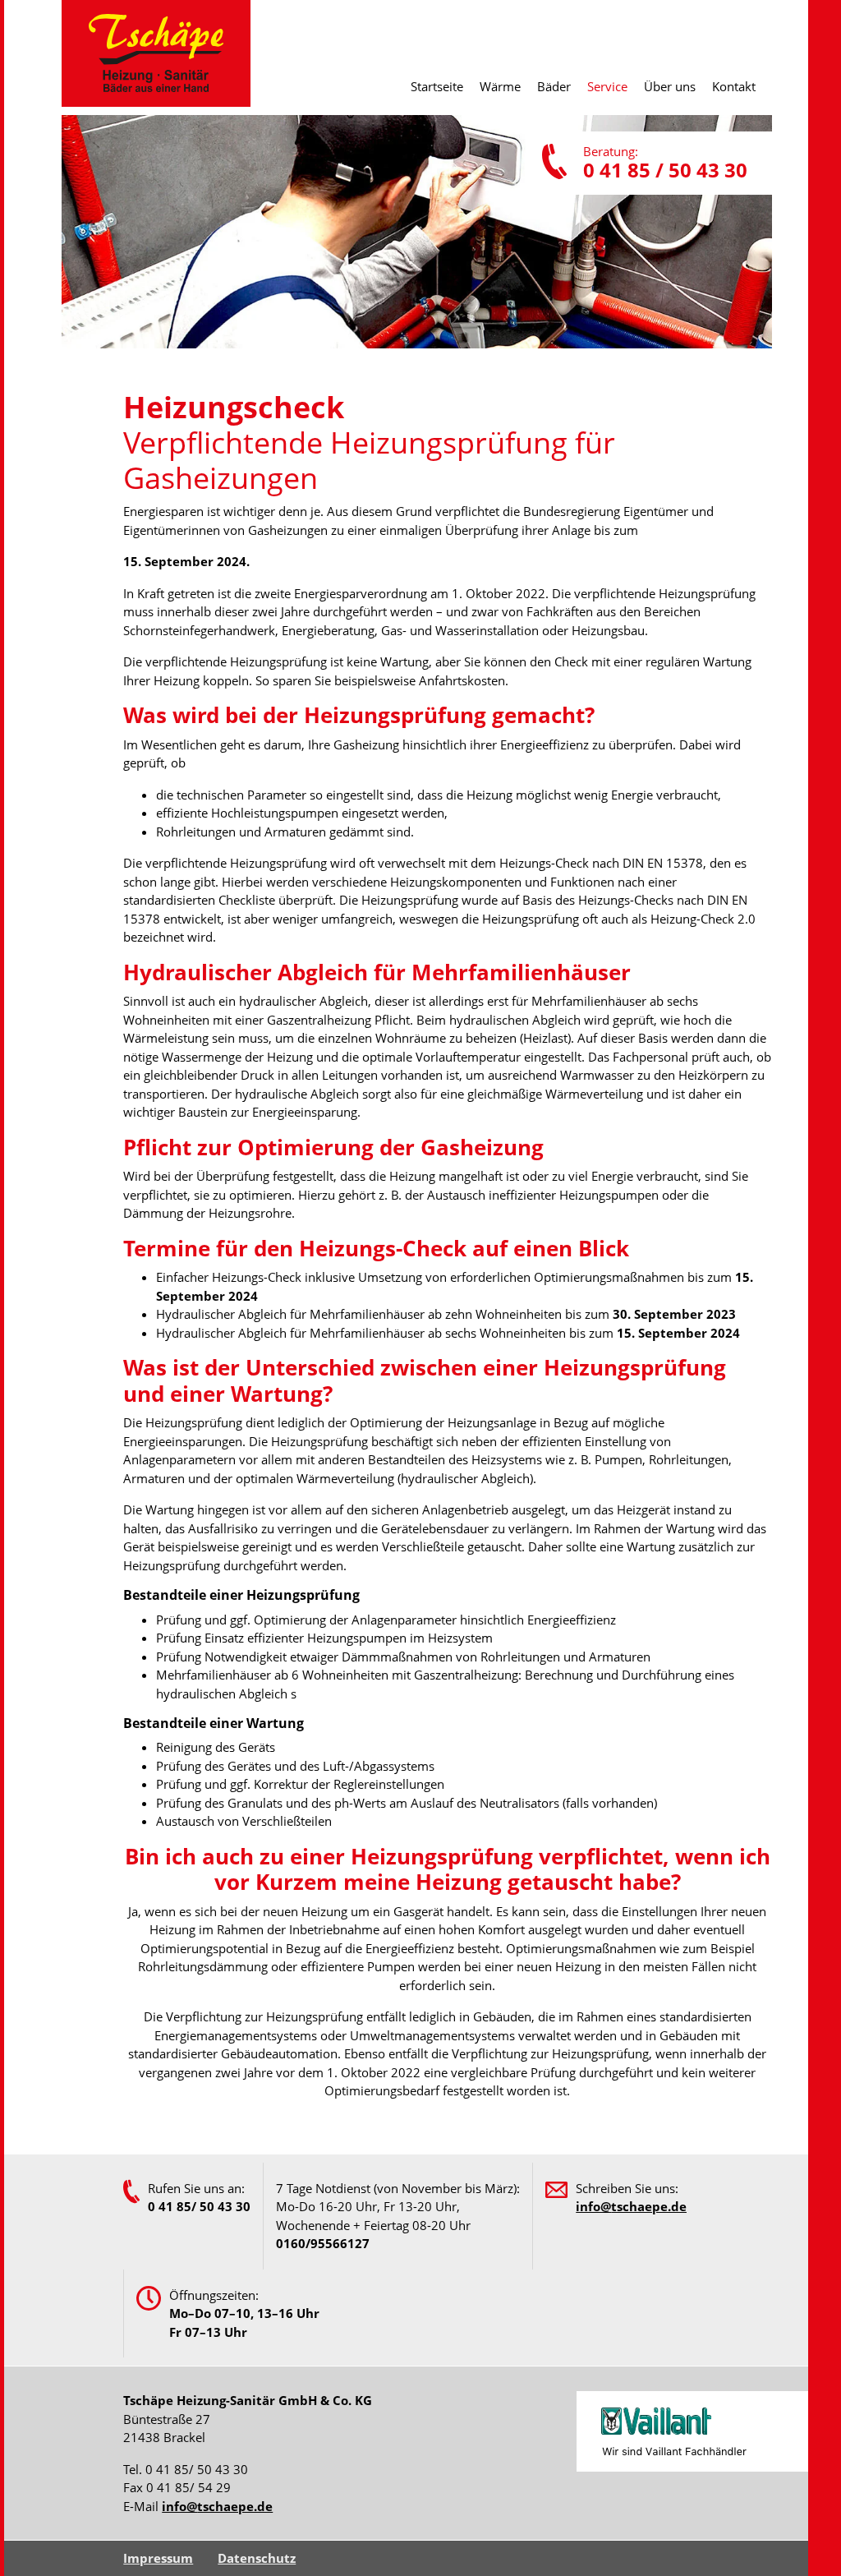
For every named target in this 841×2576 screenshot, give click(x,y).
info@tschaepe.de (217, 2506)
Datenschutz (257, 2558)
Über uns (670, 86)
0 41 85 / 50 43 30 (665, 170)
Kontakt (734, 86)
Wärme (500, 86)
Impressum (158, 2558)
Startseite (437, 86)
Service (607, 86)
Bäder (554, 86)
